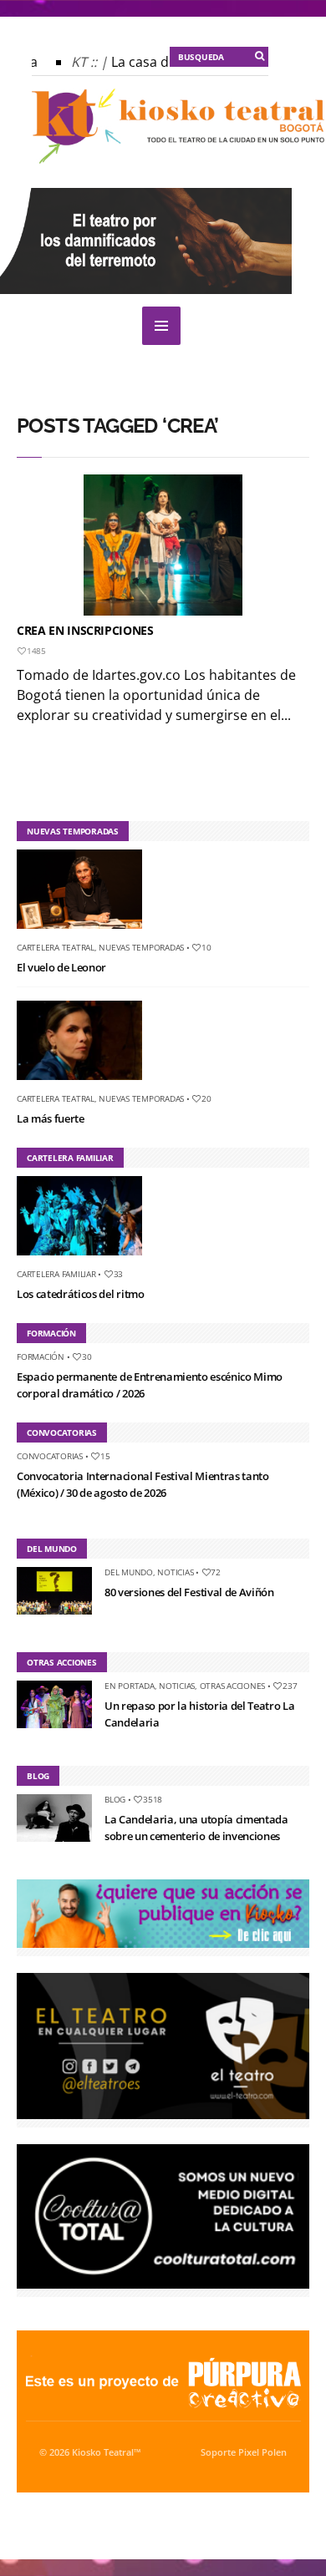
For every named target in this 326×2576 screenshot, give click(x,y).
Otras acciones (233, 1686)
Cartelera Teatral (56, 947)
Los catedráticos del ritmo (81, 1294)
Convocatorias (50, 1456)
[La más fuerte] (86, 1083)
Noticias (175, 1572)
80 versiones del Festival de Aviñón (189, 1592)
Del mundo (129, 1572)
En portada (130, 1686)
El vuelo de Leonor (61, 967)
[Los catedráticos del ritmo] (86, 1259)
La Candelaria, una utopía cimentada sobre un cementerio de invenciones (196, 1828)
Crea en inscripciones (85, 630)
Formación (41, 1356)
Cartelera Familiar (56, 1274)
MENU (161, 326)
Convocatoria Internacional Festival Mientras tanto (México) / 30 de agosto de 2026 (143, 1484)
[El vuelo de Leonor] (86, 932)
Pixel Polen (262, 2452)
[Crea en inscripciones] (163, 545)
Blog (115, 1799)
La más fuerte (51, 1118)
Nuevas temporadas (141, 947)
